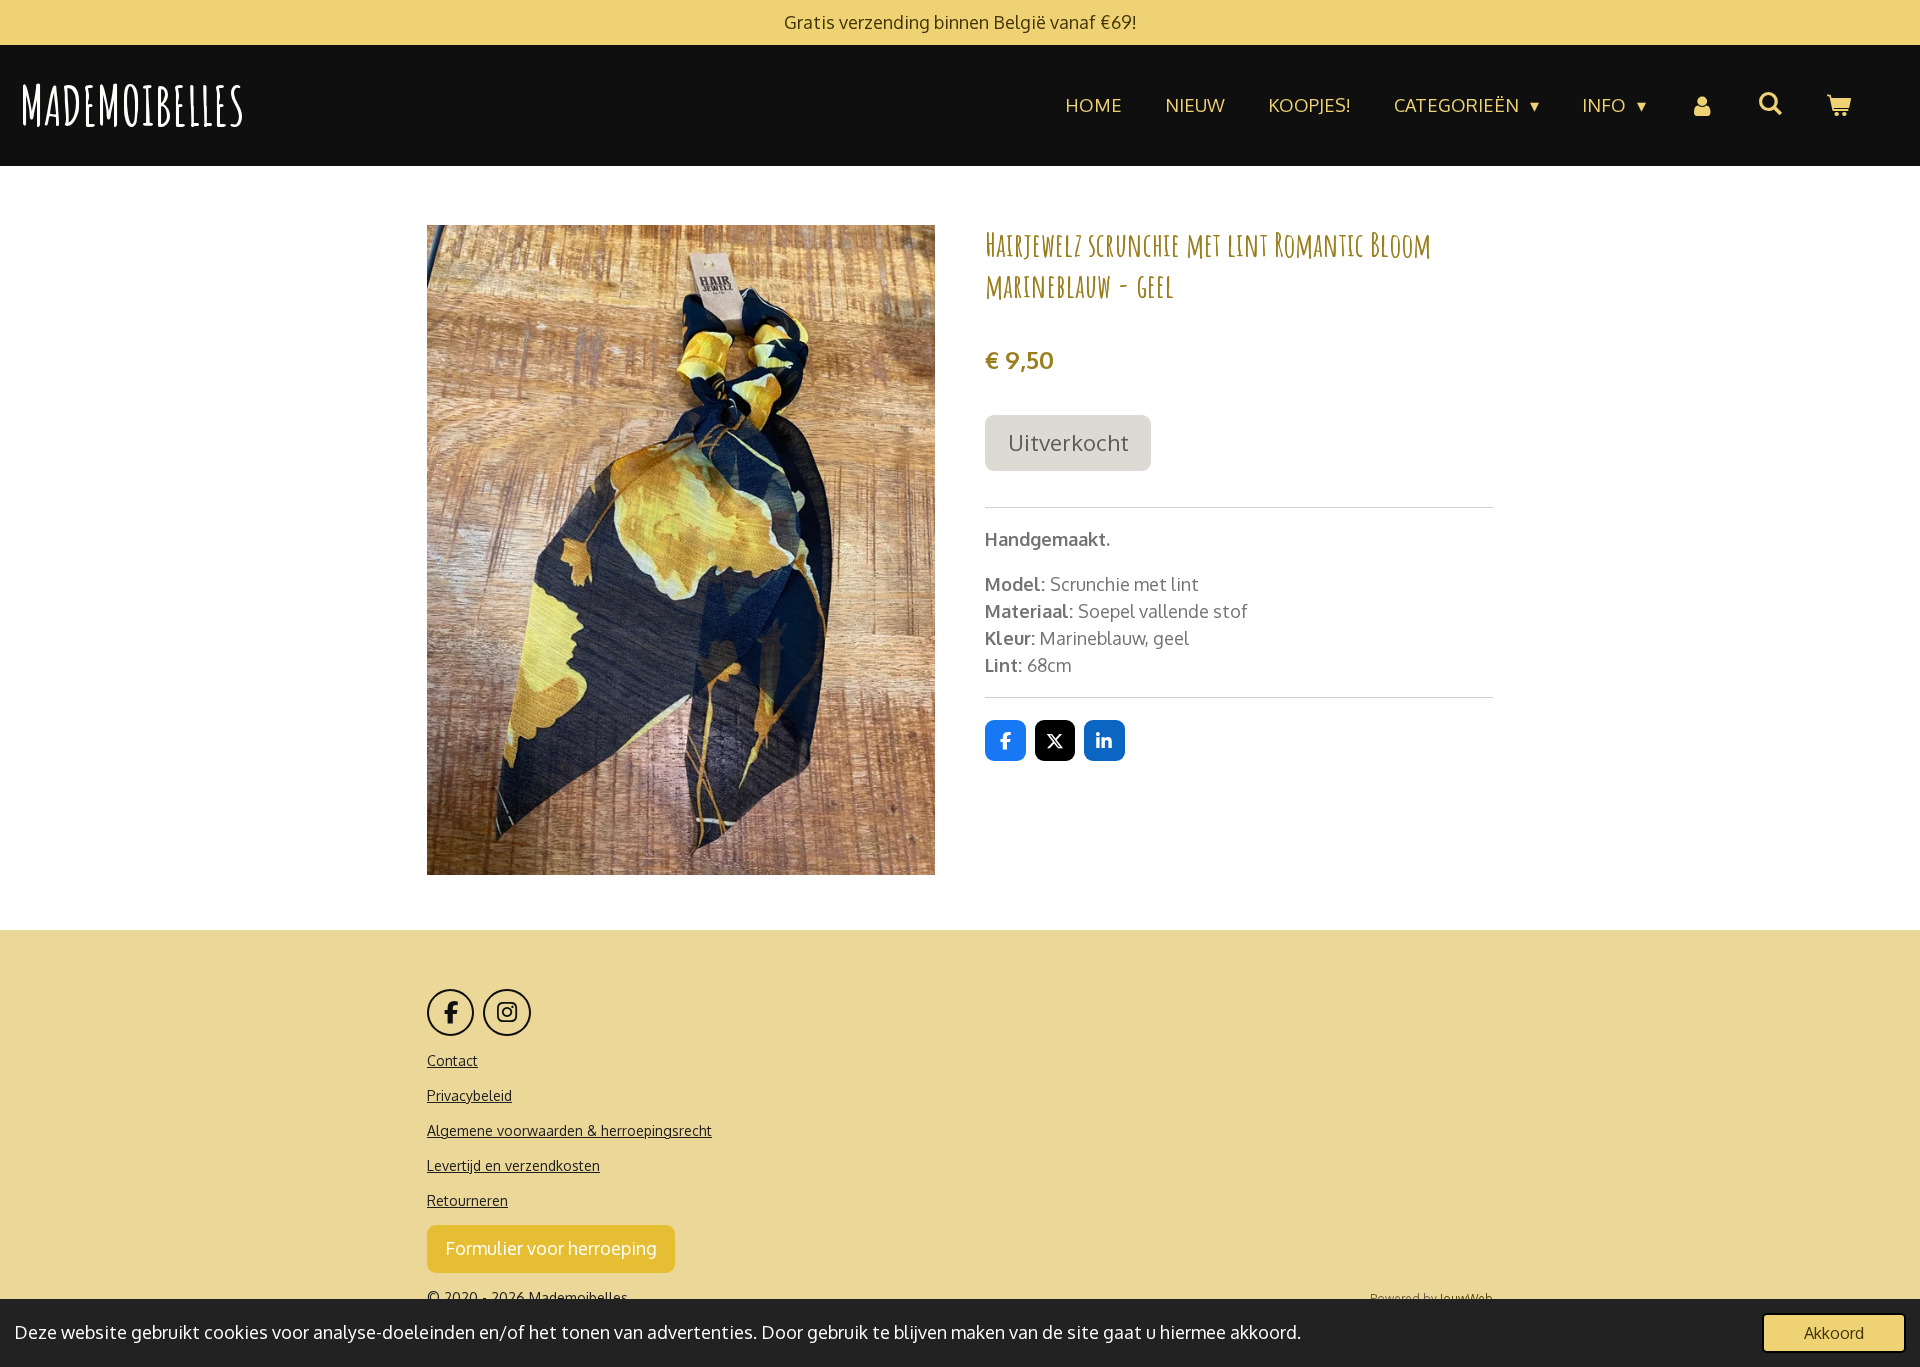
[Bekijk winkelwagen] (1838, 105)
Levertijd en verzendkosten (513, 1165)
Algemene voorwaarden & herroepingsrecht (569, 1130)
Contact (452, 1060)
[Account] (1701, 105)
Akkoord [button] (1834, 1332)
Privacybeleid (469, 1095)
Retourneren (467, 1200)
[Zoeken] (1770, 103)
